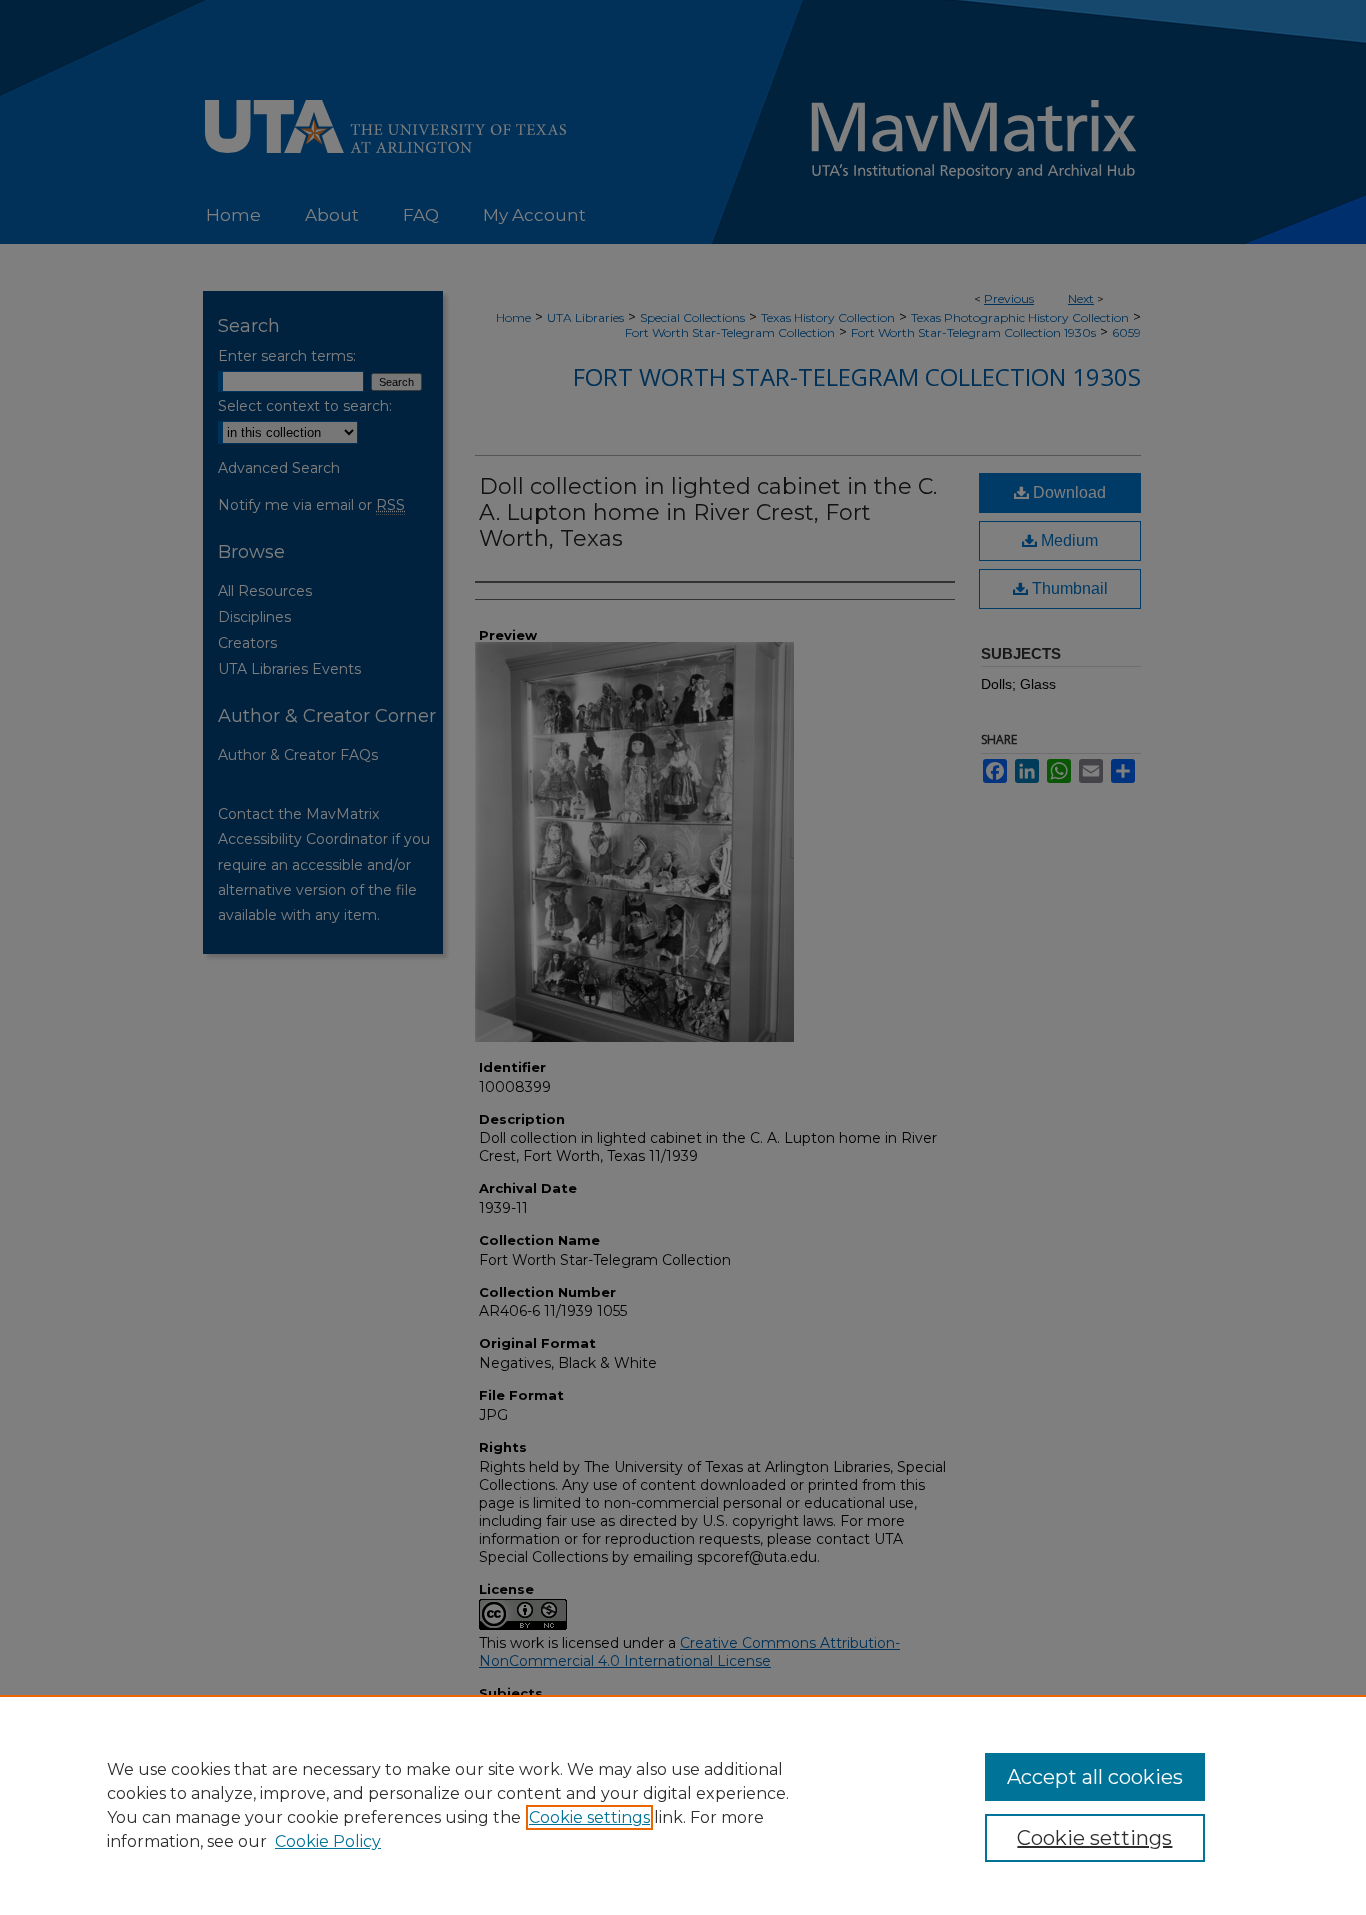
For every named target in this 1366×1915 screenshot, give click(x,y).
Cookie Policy (328, 1841)
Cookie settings (589, 1817)
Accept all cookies (1095, 1777)
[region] (683, 1805)
